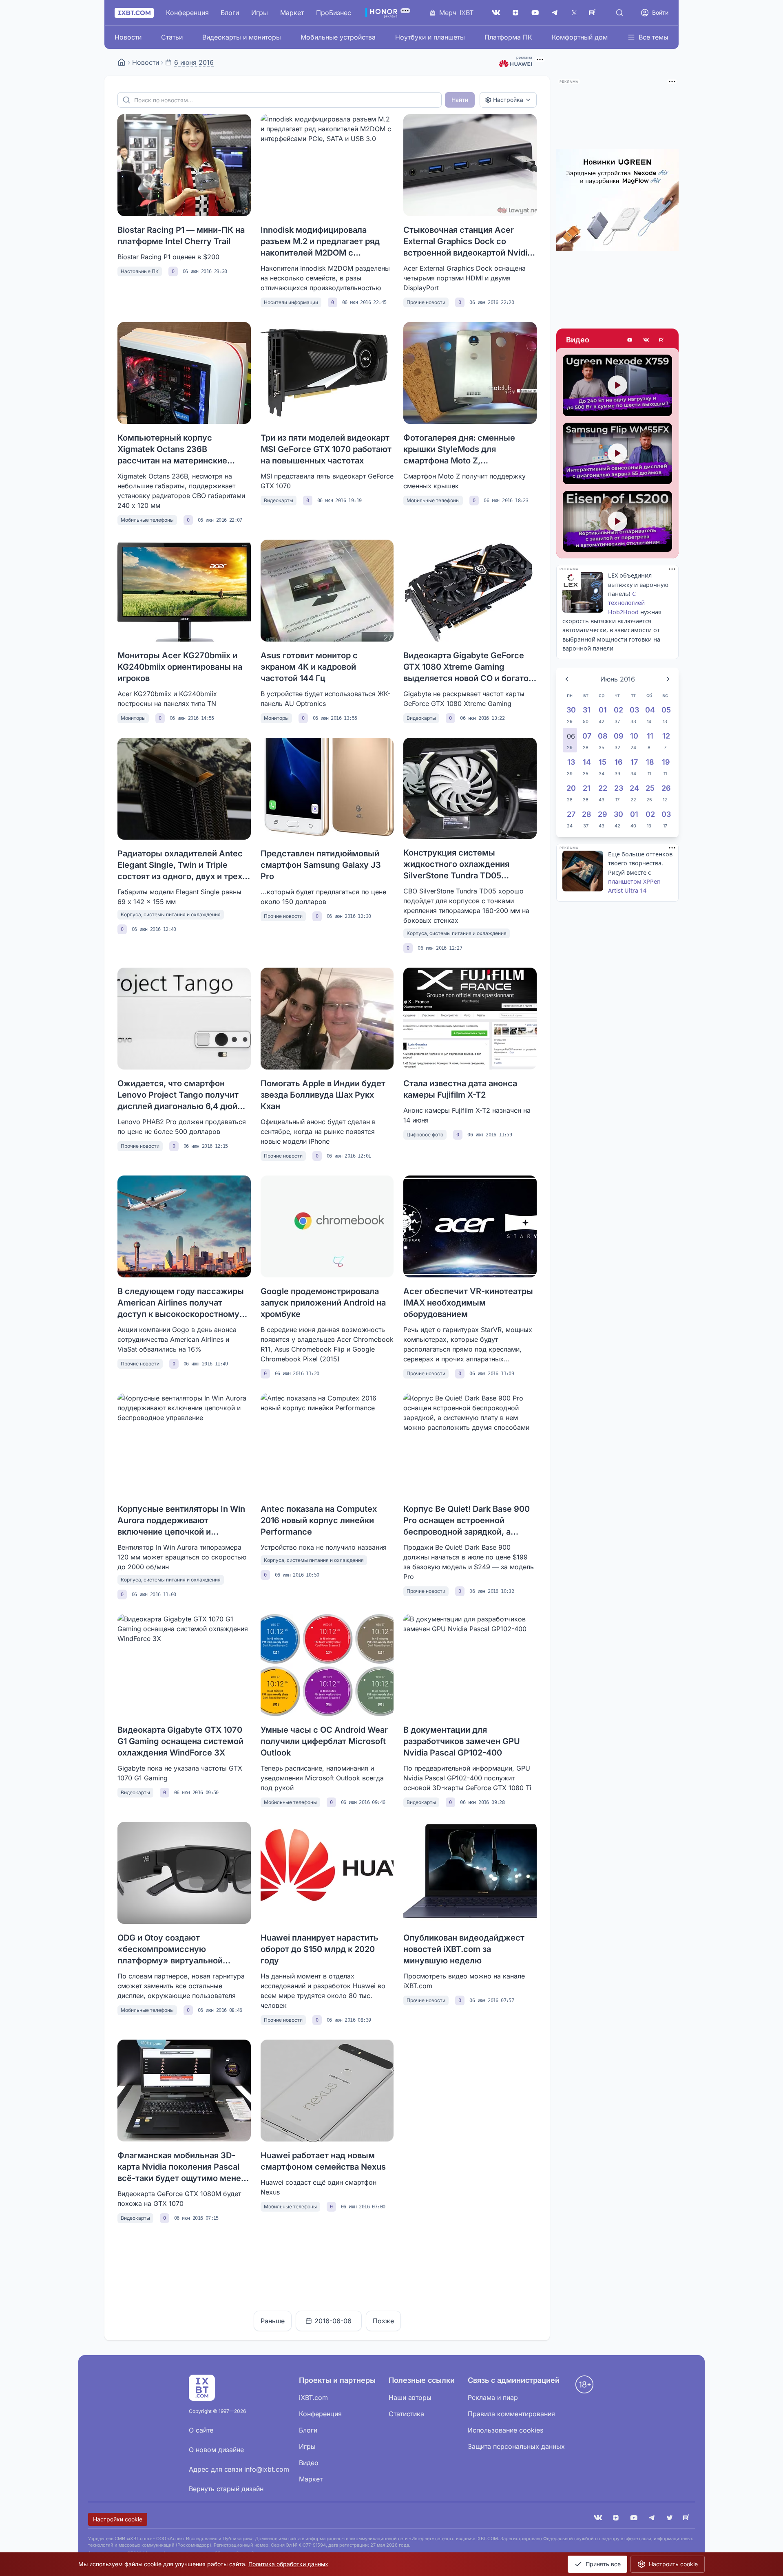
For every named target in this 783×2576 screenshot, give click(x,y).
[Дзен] (515, 13)
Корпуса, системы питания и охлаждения (171, 914)
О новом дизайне (216, 2450)
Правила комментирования (511, 2414)
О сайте (201, 2430)
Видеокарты (279, 500)
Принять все (603, 2564)
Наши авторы (410, 2397)
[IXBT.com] (122, 62)
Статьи (172, 37)
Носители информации (291, 302)
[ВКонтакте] (496, 13)
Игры (260, 13)
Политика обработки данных (288, 2564)
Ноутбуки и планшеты (430, 37)
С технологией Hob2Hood (626, 603)
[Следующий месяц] (668, 679)
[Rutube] (662, 340)
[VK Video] (646, 340)
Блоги (230, 13)
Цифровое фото (425, 1135)
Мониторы (133, 718)
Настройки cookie (118, 2519)
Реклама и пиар (493, 2397)
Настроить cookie (673, 2564)
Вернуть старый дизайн (226, 2489)
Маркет (292, 13)
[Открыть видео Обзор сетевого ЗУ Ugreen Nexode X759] (617, 385)
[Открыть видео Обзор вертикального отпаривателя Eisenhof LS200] (617, 522)
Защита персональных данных (516, 2446)
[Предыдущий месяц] (567, 679)
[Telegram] (555, 13)
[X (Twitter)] (574, 13)
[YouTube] (535, 13)
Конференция (187, 13)
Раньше (273, 2321)
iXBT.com (313, 2397)
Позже (383, 2321)
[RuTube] (594, 13)
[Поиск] (619, 13)
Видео (578, 340)
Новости (128, 37)
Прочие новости (426, 302)
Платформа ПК (508, 37)
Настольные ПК (140, 271)
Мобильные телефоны (147, 520)
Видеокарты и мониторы (242, 37)
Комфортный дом (580, 37)
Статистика (406, 2414)
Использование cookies (505, 2430)
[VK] (598, 2519)
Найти (460, 100)
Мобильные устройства (338, 37)
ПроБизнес (334, 13)
